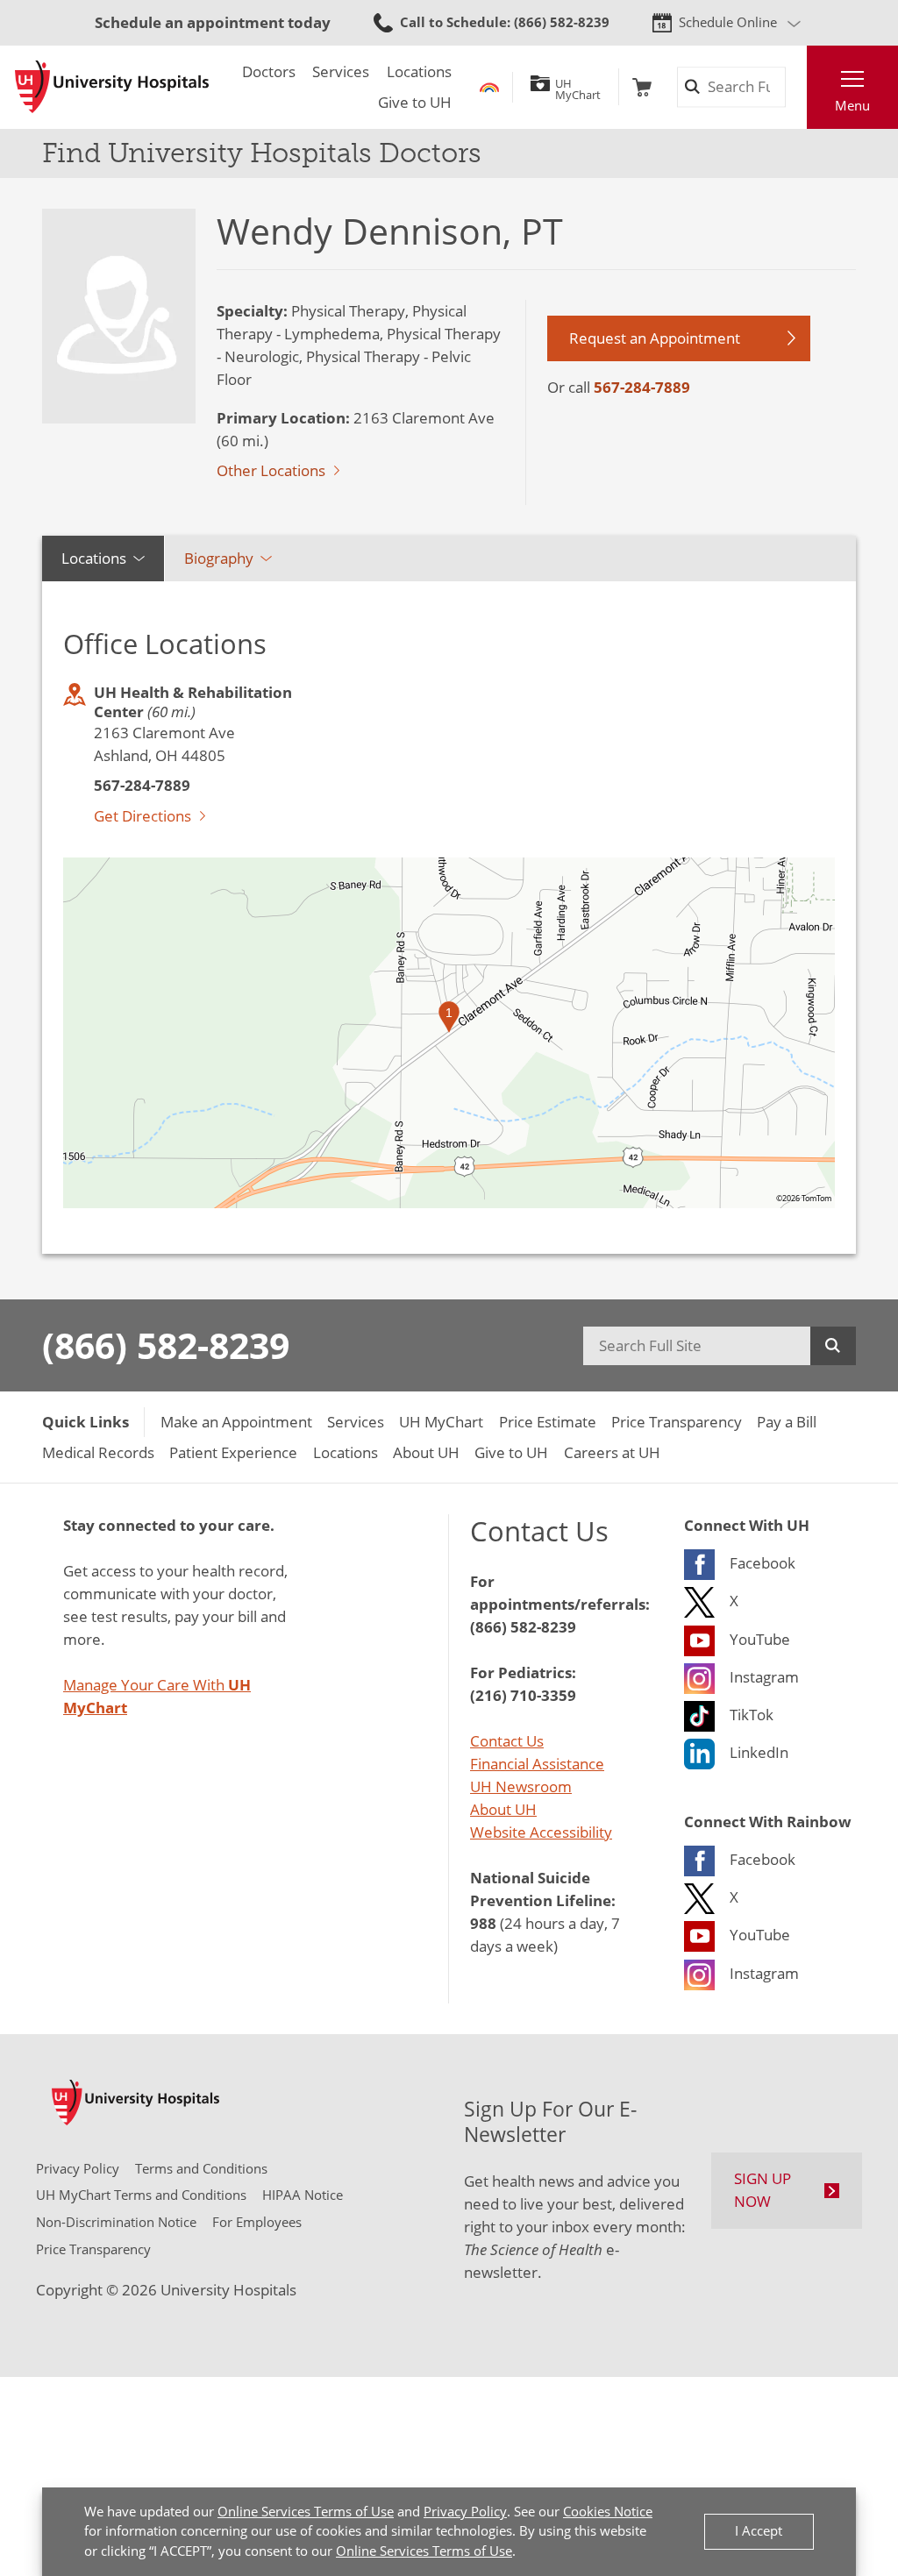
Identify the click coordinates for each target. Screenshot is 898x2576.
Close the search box (796, 87)
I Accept (759, 2531)
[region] (449, 1033)
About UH (503, 1809)
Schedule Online (728, 22)
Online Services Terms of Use (306, 2512)
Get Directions (143, 816)
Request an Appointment (655, 338)
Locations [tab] (94, 558)
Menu (852, 106)
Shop (642, 87)
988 (483, 1923)
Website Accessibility (541, 1832)
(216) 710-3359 (523, 1695)
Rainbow (489, 87)
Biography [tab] (219, 558)
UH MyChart (578, 87)
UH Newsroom (521, 1786)
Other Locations (271, 470)
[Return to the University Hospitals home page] (112, 87)
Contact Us (507, 1741)
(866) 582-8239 (166, 1345)
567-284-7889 (642, 387)
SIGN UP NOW (763, 2190)
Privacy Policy (465, 2512)
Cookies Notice (608, 2512)
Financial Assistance (537, 1764)
